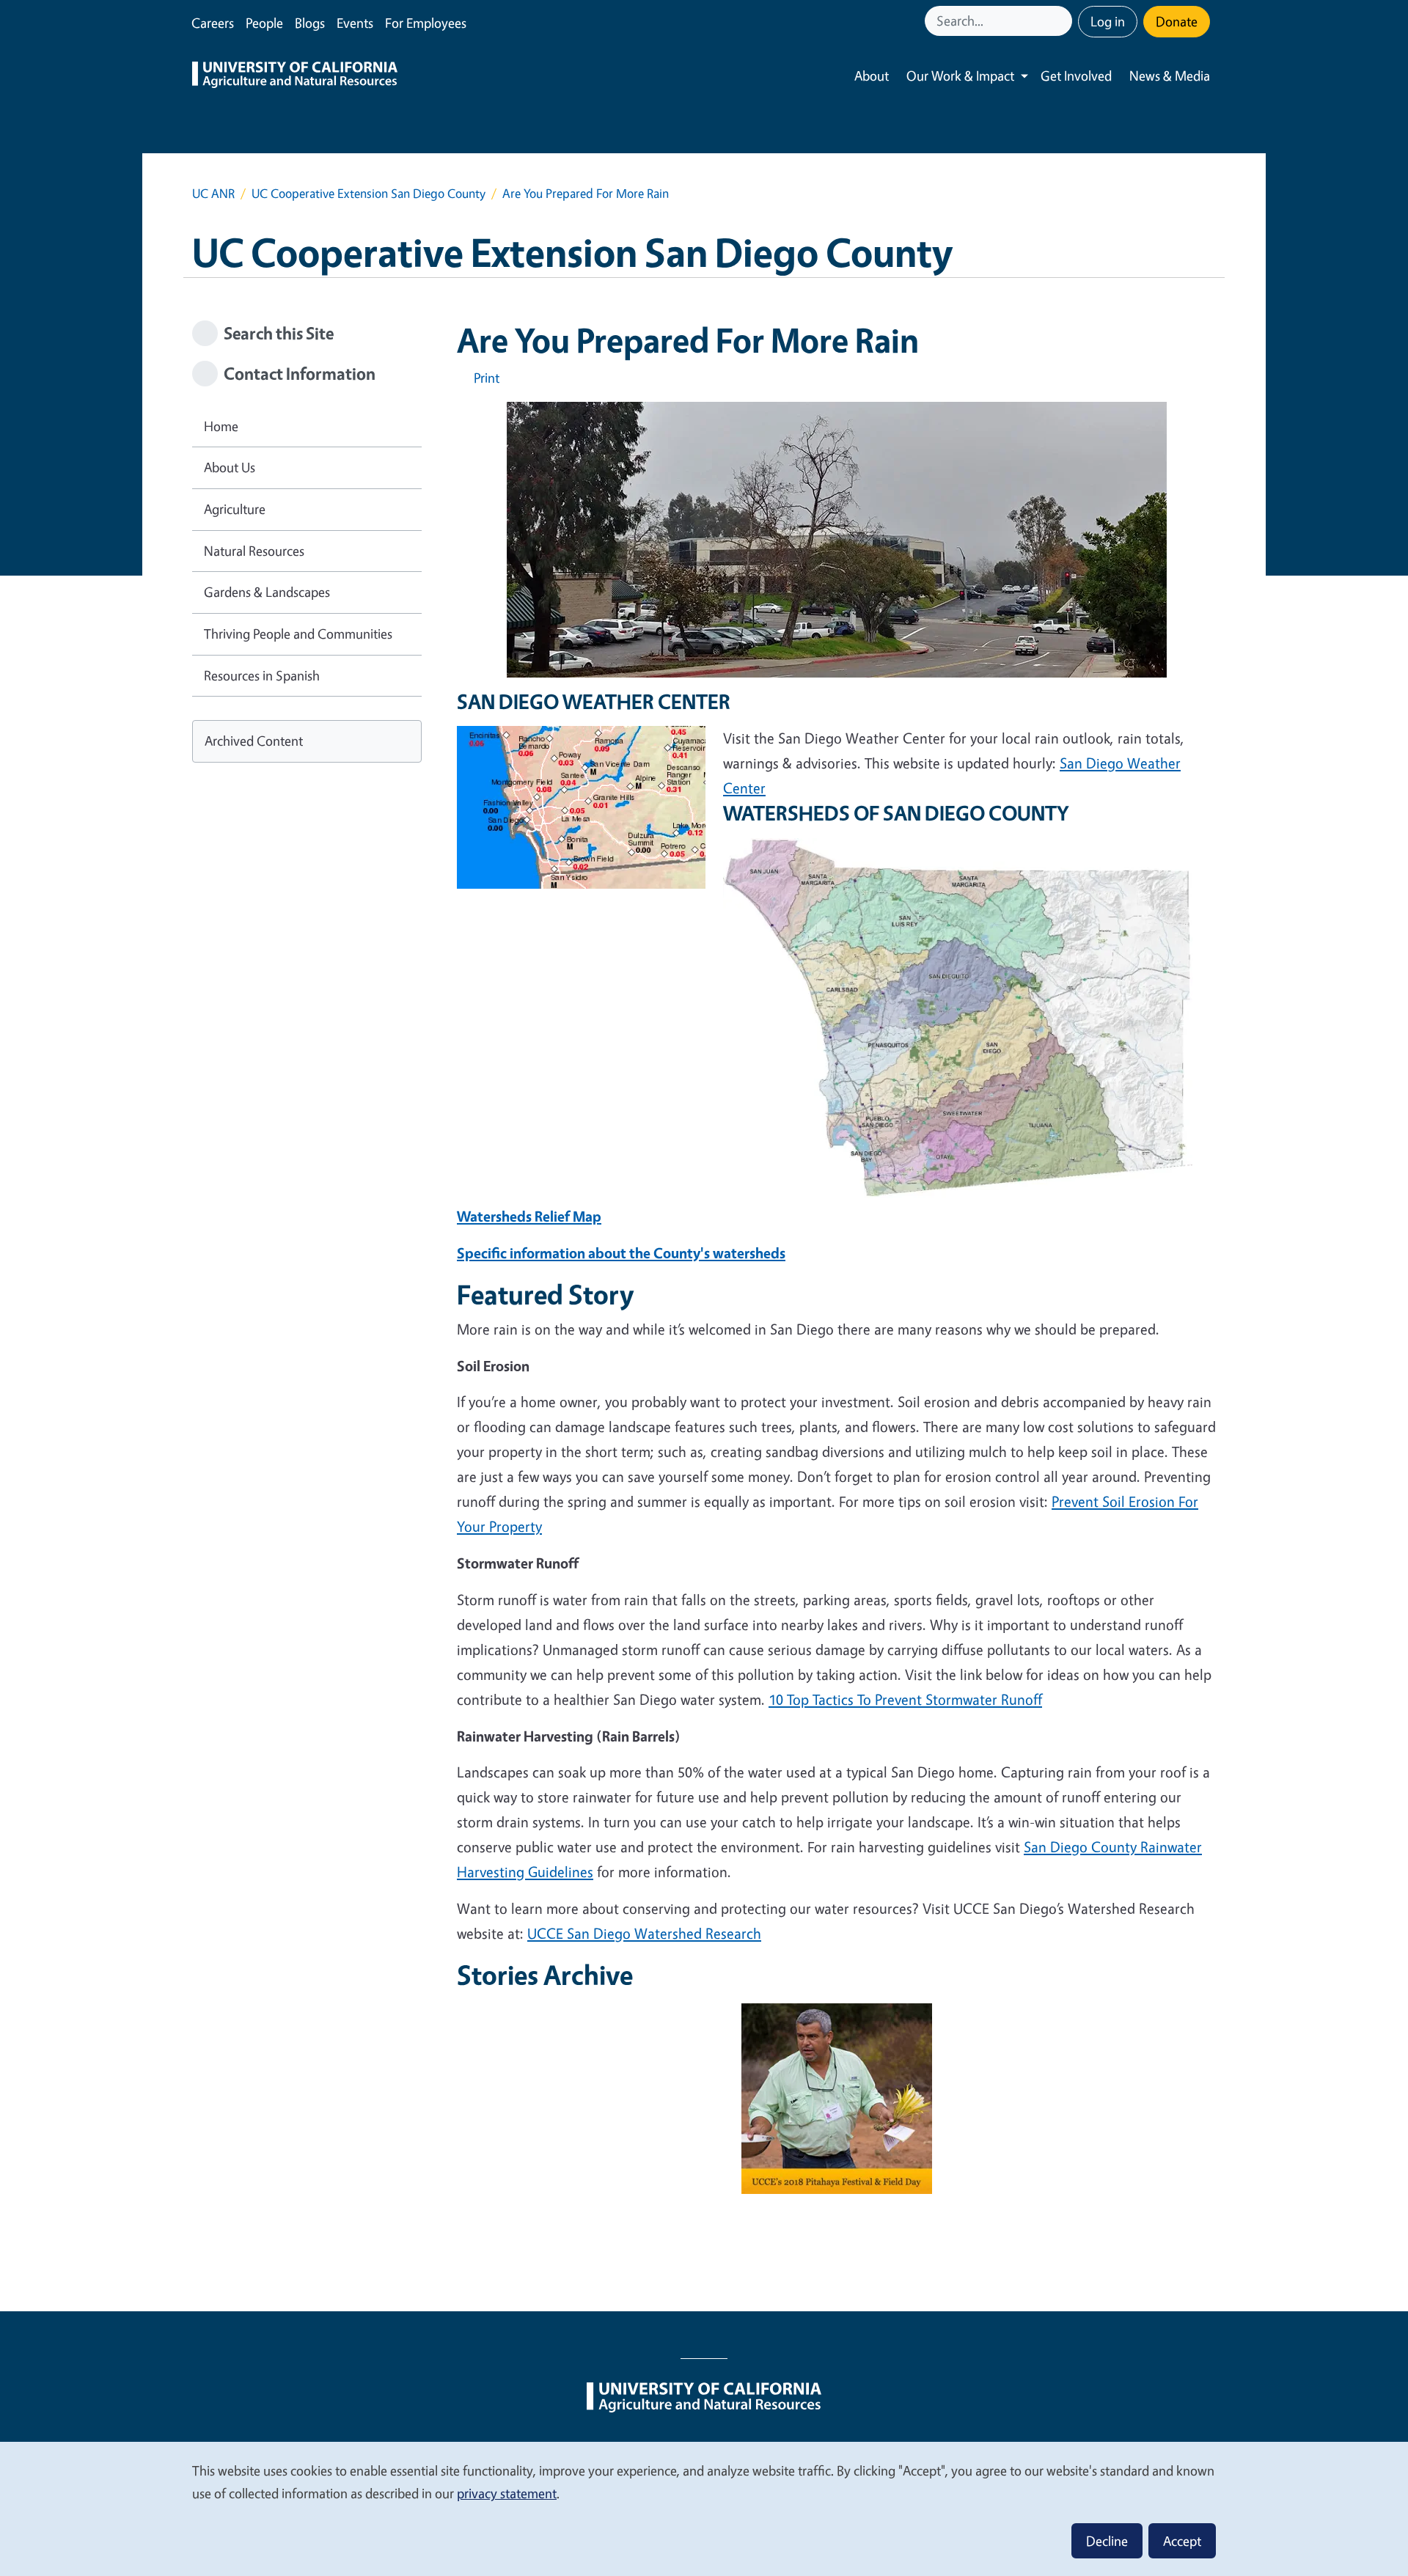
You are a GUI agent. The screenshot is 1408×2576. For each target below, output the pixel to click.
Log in (1108, 21)
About (872, 76)
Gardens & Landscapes (267, 592)
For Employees (426, 23)
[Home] (295, 76)
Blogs (310, 23)
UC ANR (213, 193)
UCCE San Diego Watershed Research (644, 1933)
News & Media (1170, 76)
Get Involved (1076, 76)
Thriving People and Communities (298, 634)
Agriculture (235, 509)
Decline (1107, 2541)
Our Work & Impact (960, 76)
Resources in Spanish (262, 675)
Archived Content (254, 741)
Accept (1182, 2541)
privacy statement (507, 2493)
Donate (1177, 21)
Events (355, 23)
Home (221, 426)
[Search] (1063, 21)
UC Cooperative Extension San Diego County (368, 193)
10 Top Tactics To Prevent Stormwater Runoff (905, 1699)
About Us (230, 467)
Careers (213, 23)
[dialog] (704, 2508)
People (264, 23)
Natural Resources (254, 551)
